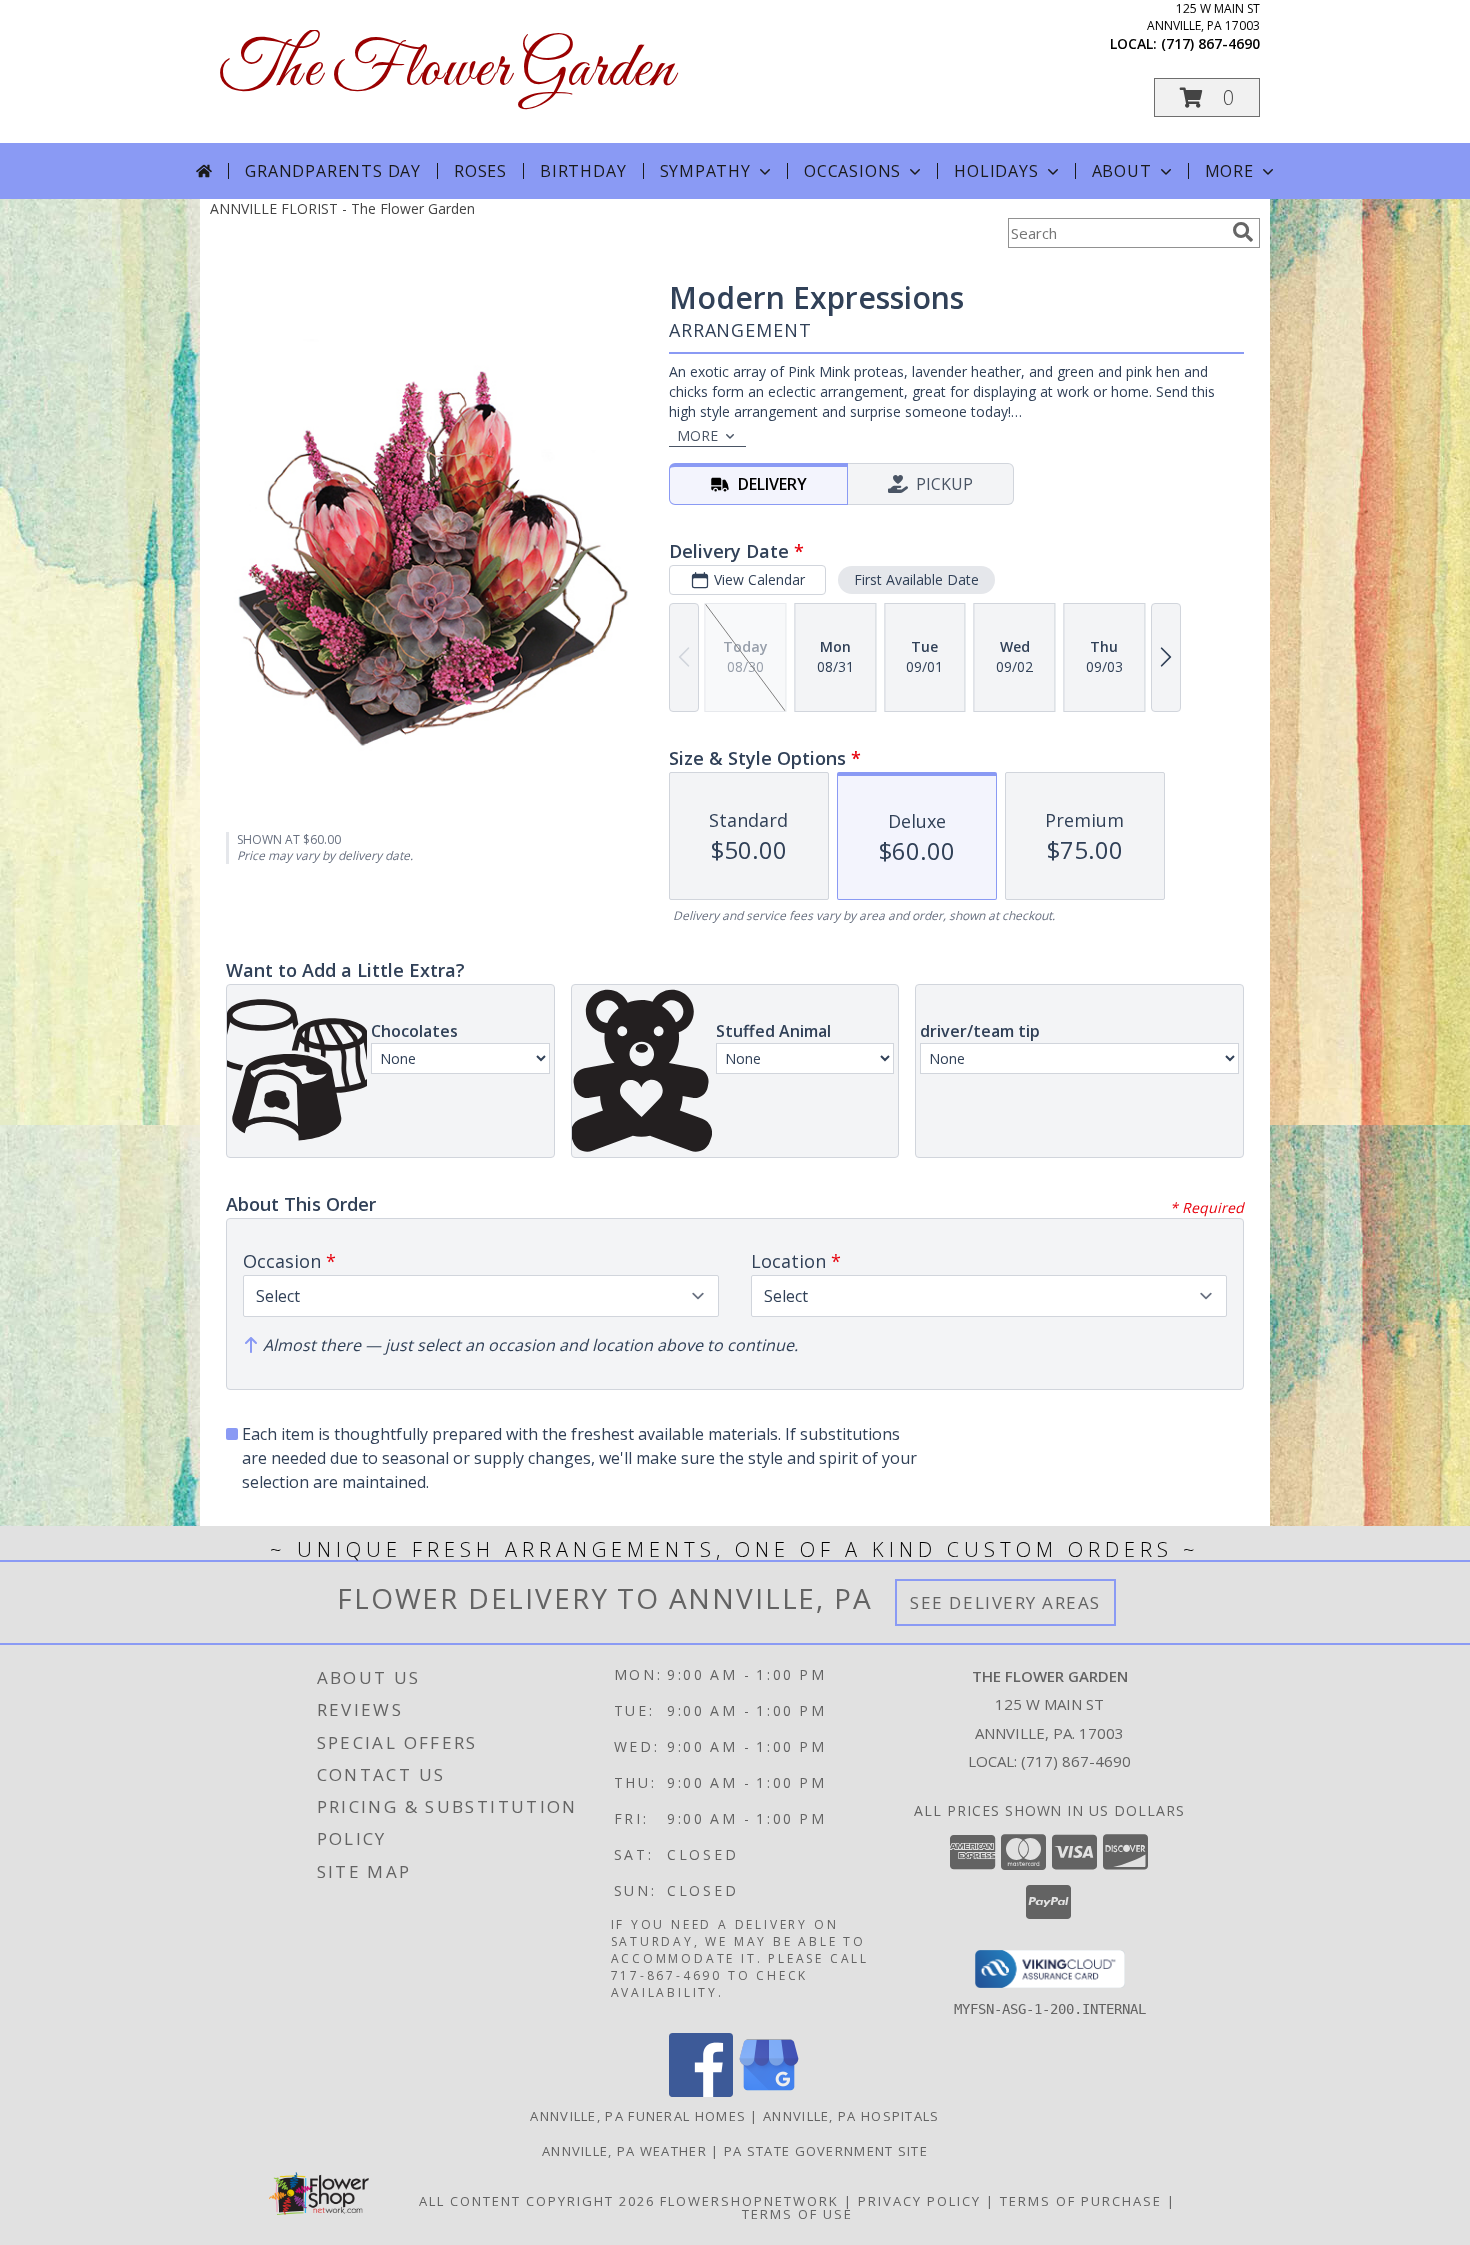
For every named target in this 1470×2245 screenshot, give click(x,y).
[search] (1243, 232)
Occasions (852, 171)
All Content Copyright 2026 (537, 2201)
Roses (480, 171)
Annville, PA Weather (624, 2151)
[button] (1207, 97)
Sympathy (705, 171)
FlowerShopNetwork (749, 2201)
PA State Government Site (826, 2151)
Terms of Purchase (1081, 2201)
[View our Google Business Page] (769, 2091)
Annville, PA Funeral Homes (638, 2116)
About (1122, 171)
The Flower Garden (447, 70)
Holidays (996, 171)
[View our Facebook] (701, 2091)
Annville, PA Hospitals (851, 2116)
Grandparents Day (333, 171)
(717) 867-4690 (1210, 43)
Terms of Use (797, 2214)
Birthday (583, 171)
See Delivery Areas (1005, 1602)
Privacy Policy (919, 2201)
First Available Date (916, 579)
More (1229, 171)
